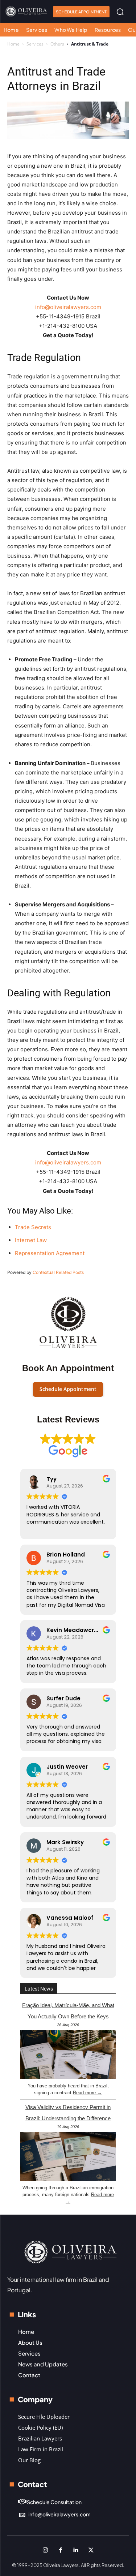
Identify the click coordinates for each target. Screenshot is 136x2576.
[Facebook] (61, 2550)
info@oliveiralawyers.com (68, 307)
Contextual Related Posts (58, 1272)
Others (57, 44)
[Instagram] (45, 2550)
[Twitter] (91, 2550)
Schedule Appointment (68, 1389)
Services (35, 44)
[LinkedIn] (76, 2550)
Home (13, 44)
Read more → (87, 2093)
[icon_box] (50, 2502)
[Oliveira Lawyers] (26, 11)
